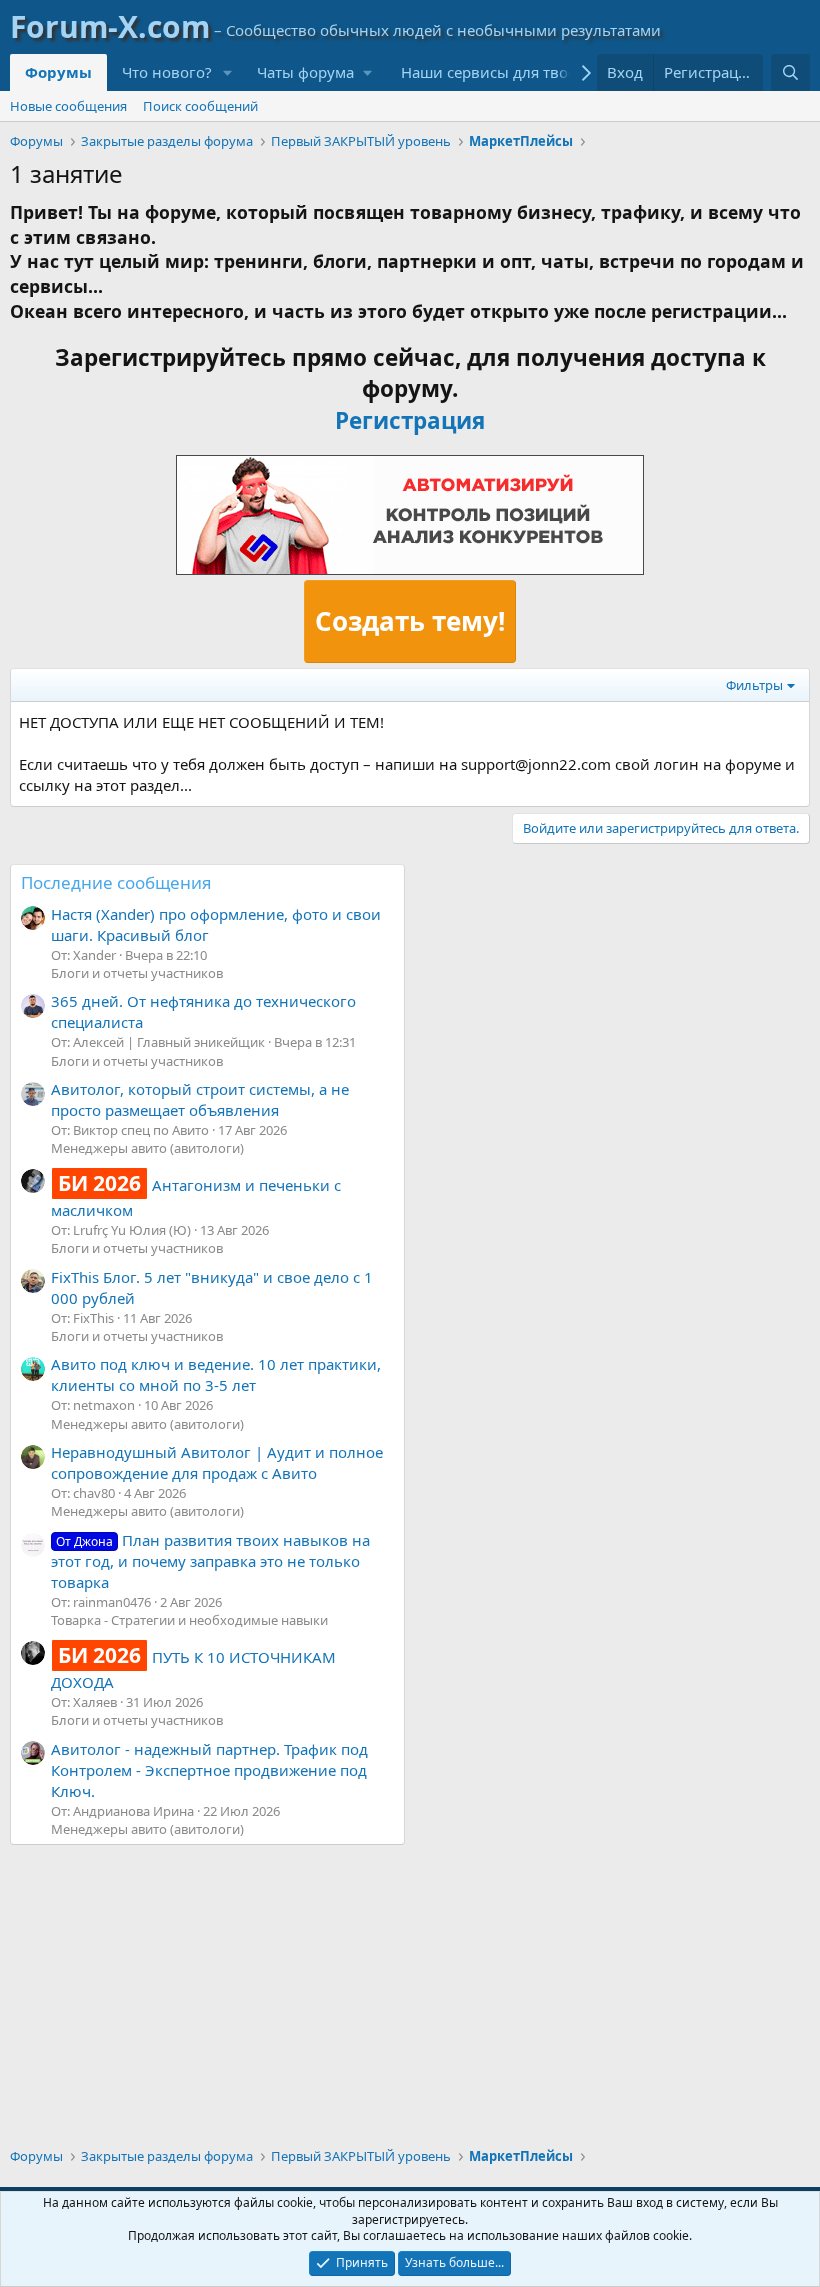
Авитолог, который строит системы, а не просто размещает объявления (200, 1099)
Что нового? (167, 72)
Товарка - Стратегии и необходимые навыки (189, 1620)
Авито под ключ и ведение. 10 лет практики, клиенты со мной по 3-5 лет (216, 1374)
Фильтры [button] (754, 685)
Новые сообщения (68, 106)
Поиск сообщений (200, 106)
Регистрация (410, 420)
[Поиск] (790, 72)
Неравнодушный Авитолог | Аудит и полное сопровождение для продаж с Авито (217, 1462)
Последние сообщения (116, 882)
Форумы (58, 72)
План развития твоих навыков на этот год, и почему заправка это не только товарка (210, 1561)
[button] (228, 72)
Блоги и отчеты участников (137, 973)
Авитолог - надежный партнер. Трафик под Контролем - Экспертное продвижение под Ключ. (209, 1770)
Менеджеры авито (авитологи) (147, 1148)
